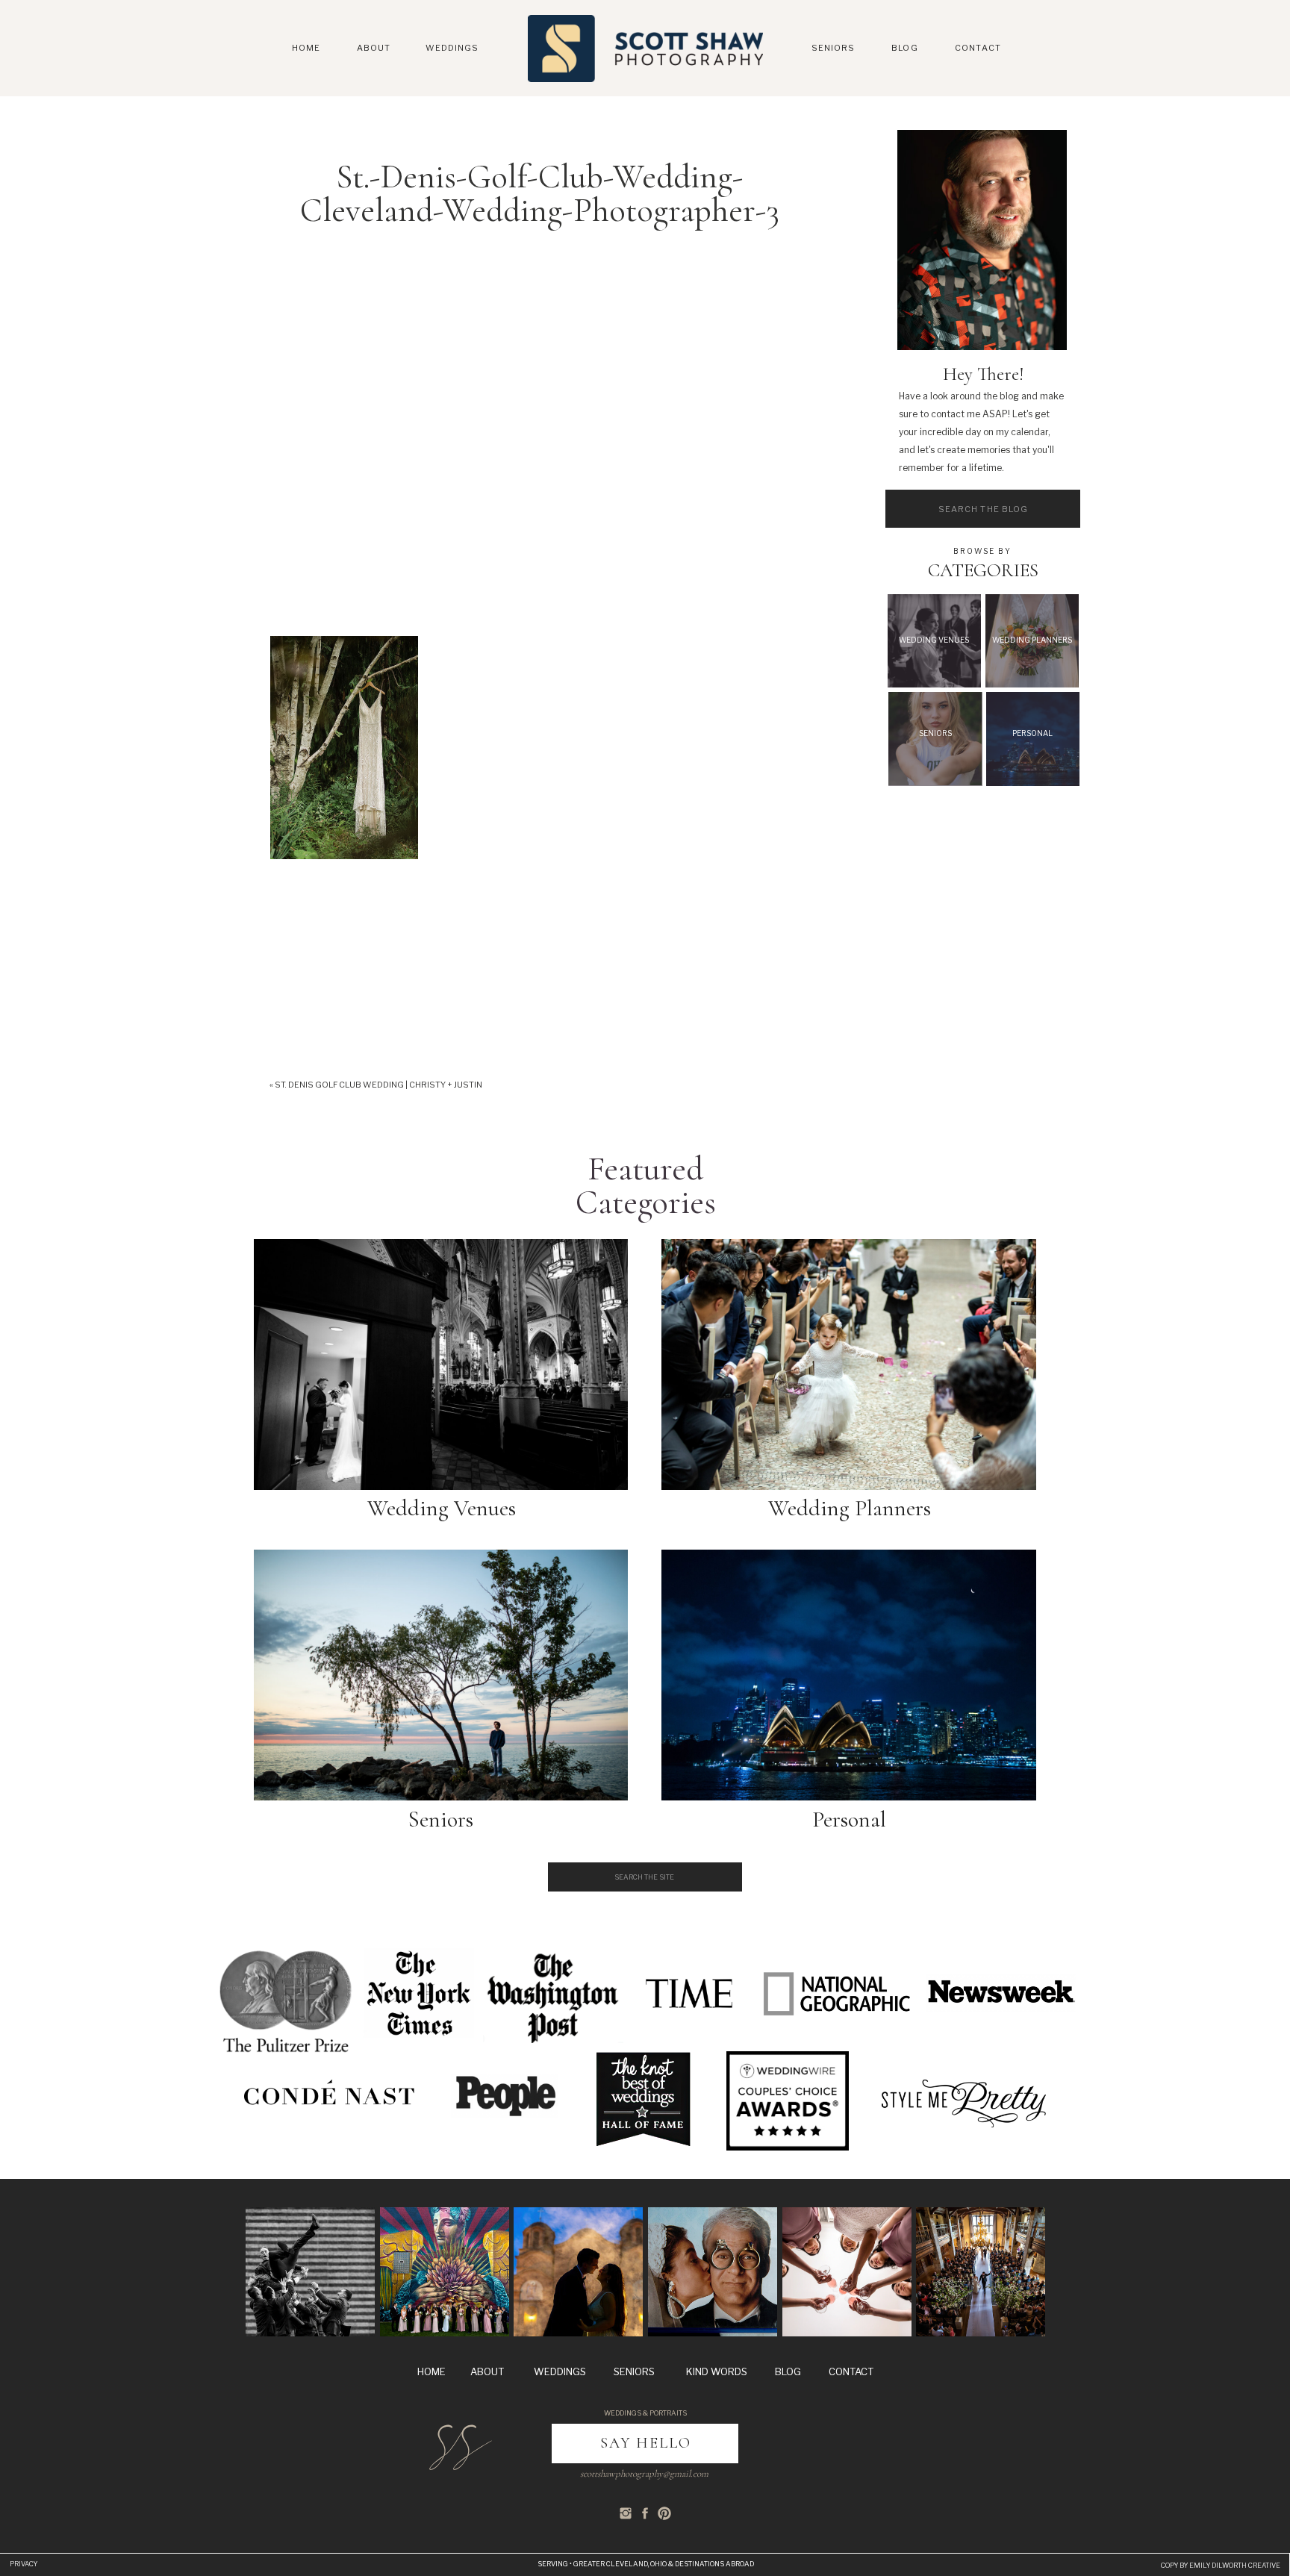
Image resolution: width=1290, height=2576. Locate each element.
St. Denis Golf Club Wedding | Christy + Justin (378, 1085)
